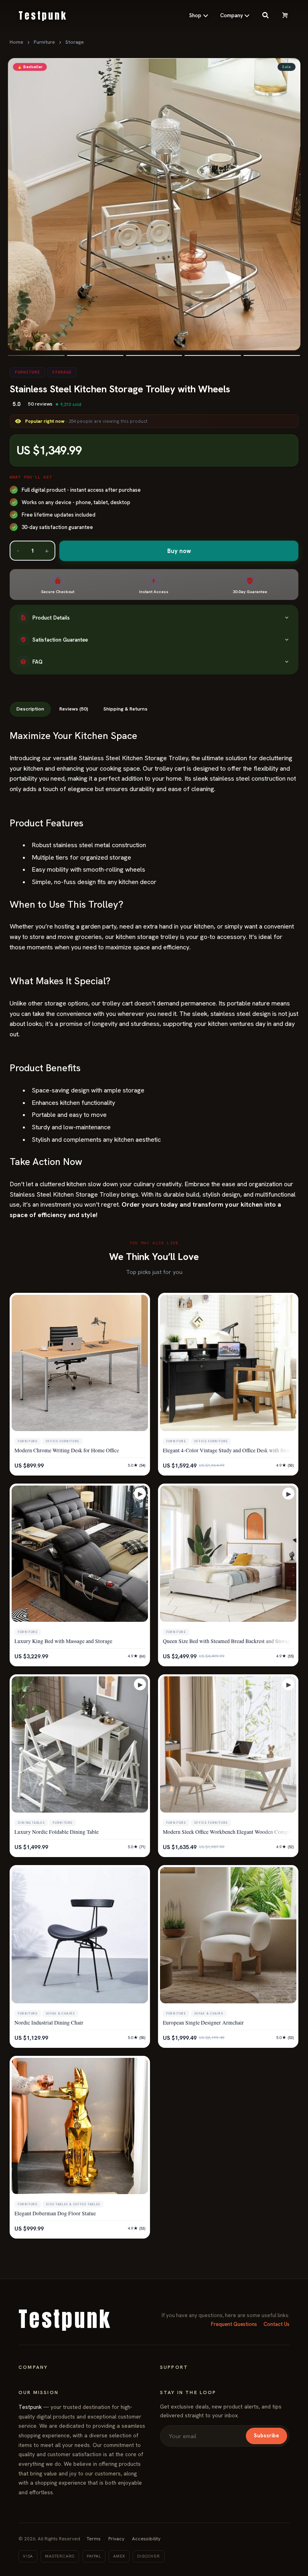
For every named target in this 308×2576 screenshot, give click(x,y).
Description (30, 709)
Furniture (44, 42)
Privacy (116, 2539)
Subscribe (266, 2436)
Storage (75, 42)
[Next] (288, 204)
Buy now (179, 551)
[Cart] (285, 16)
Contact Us (277, 2324)
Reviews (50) (74, 709)
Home (16, 42)
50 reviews (40, 404)
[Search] (265, 16)
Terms (94, 2539)
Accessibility (146, 2539)
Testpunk (30, 2407)
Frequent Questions (234, 2324)
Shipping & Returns (126, 709)
